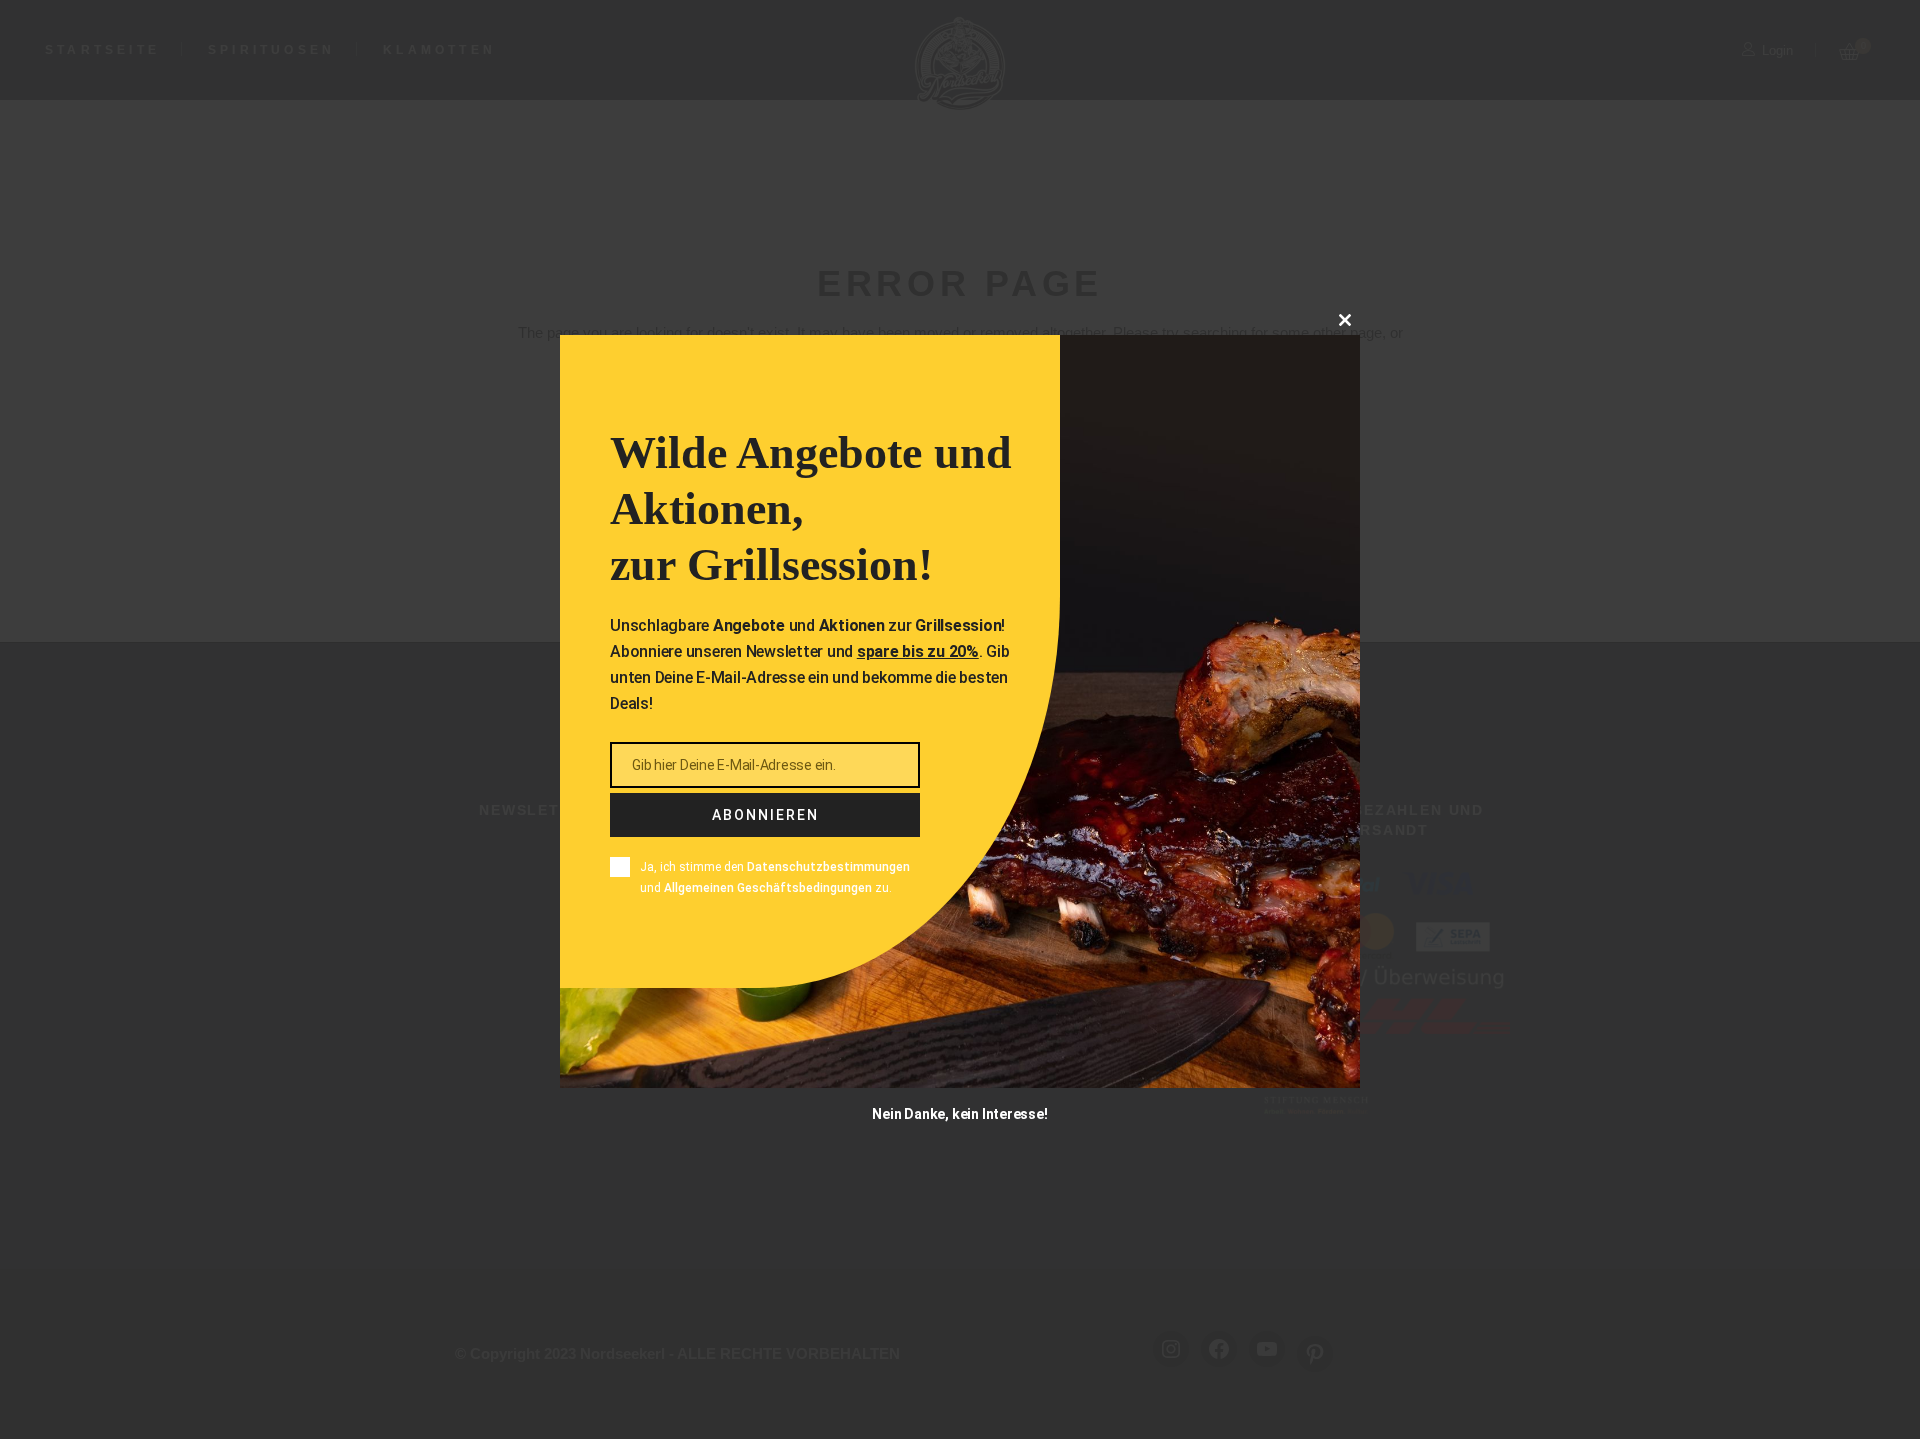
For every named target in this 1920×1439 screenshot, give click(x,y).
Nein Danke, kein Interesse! (959, 1113)
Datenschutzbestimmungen (828, 867)
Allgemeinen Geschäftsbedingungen (768, 887)
